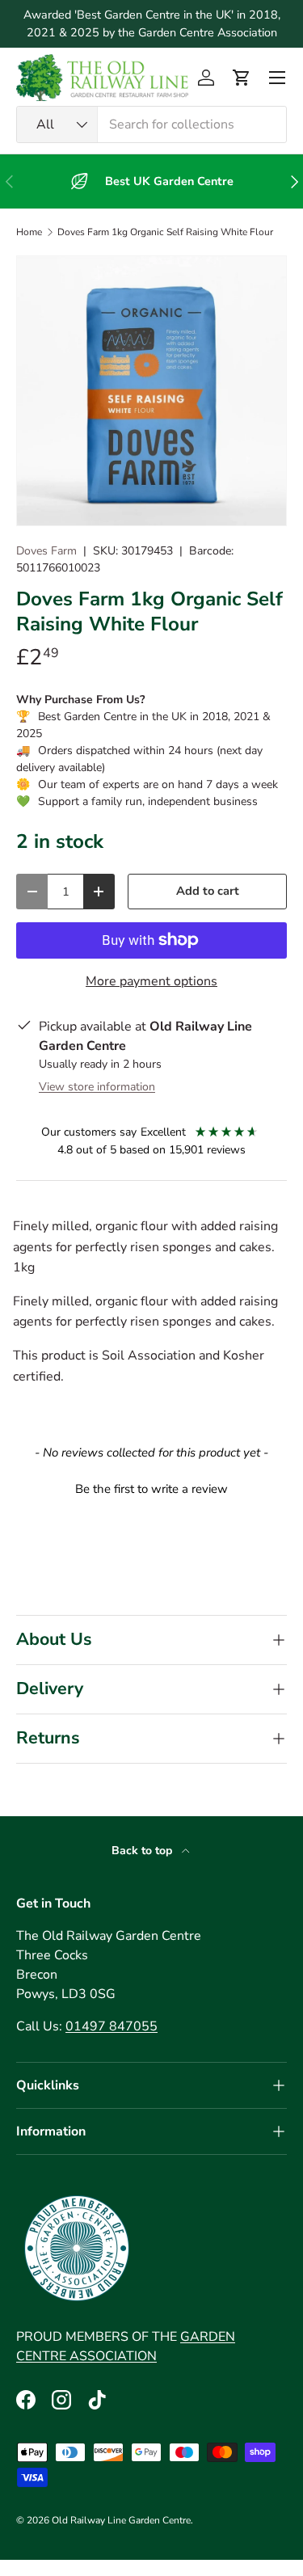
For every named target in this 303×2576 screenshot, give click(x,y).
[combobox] (151, 124)
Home (29, 232)
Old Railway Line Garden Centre (121, 2520)
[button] (242, 78)
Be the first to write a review (151, 1489)
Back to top (143, 1851)
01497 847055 (112, 2026)
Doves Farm (46, 551)
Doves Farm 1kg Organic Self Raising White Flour (165, 232)
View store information (97, 1087)
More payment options (151, 981)
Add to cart (208, 891)
